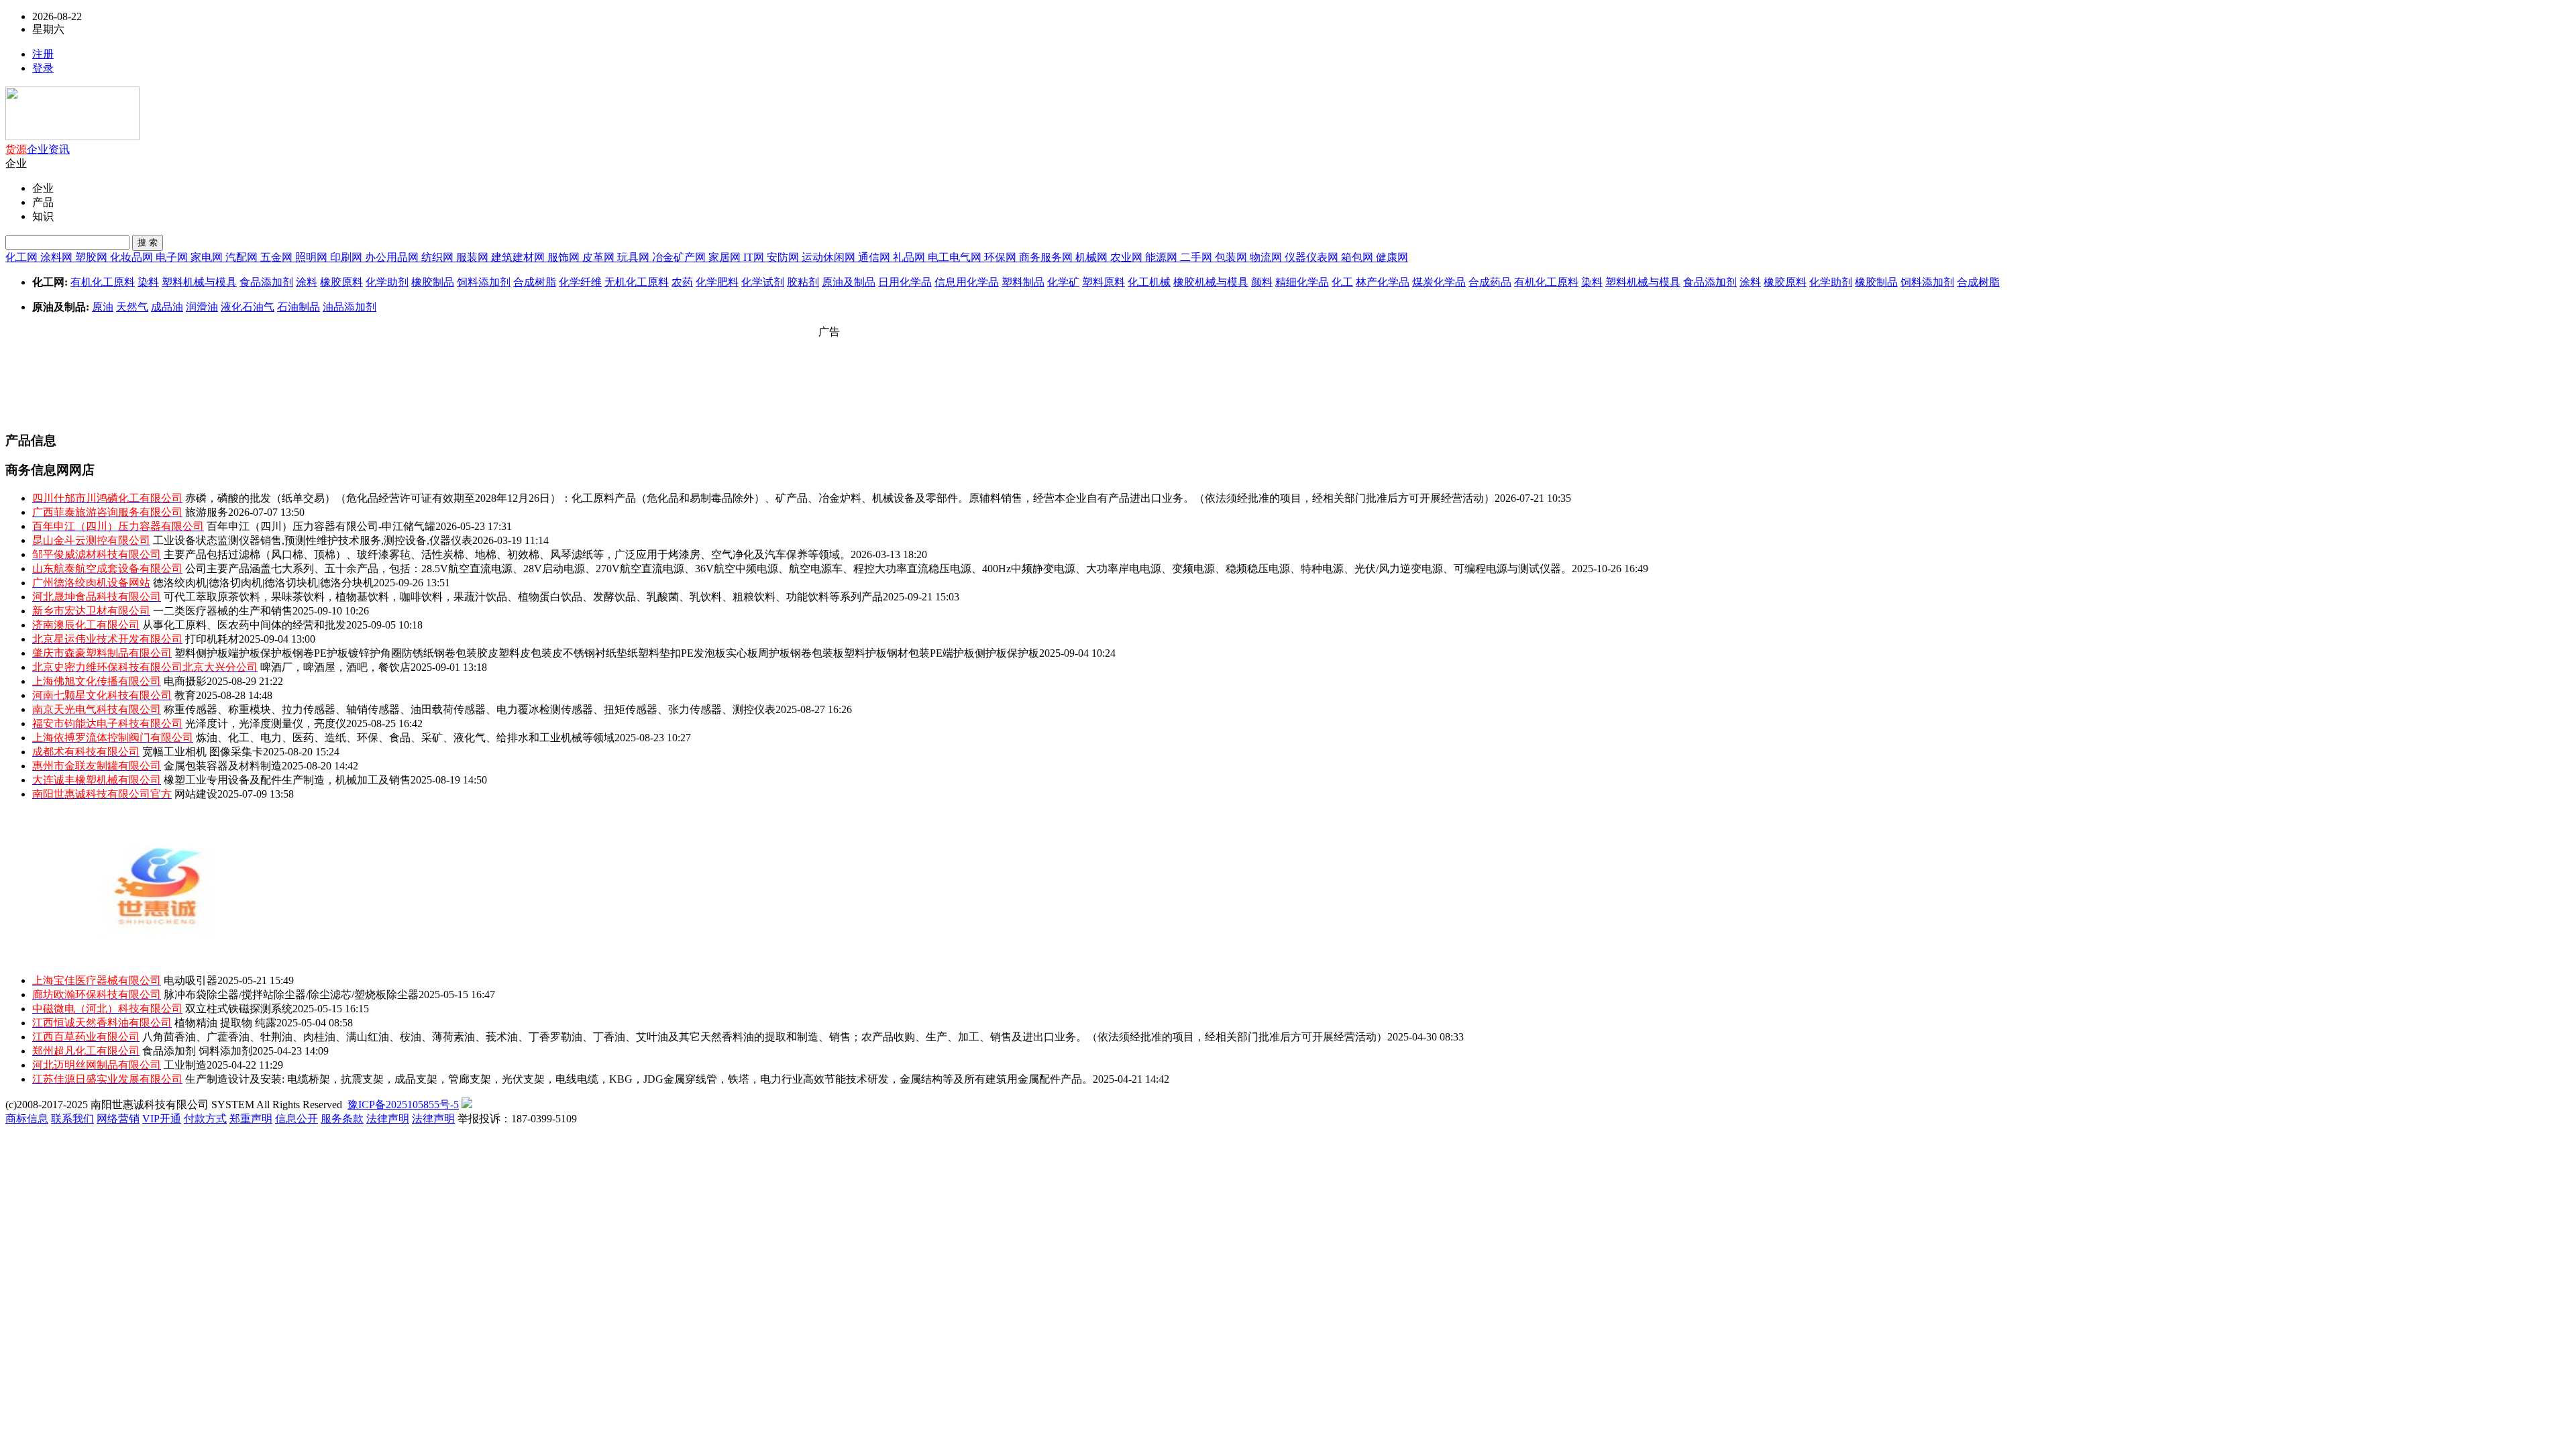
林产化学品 (1383, 282)
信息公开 (297, 1119)
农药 (682, 282)
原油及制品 (849, 282)
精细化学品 (1302, 282)
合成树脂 (535, 282)
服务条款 (342, 1119)
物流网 (1267, 257)
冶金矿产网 (680, 257)
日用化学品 (905, 282)
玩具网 (635, 257)
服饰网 (565, 257)
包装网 (1232, 257)
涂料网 (58, 257)
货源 (16, 149)
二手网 (1197, 257)
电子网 (173, 257)
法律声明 (388, 1119)
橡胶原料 (341, 282)
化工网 (23, 257)
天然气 (132, 307)
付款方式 (205, 1119)
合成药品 (1490, 282)
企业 (38, 149)
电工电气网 (956, 257)
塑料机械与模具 (199, 282)
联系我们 (72, 1119)
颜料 (1262, 282)
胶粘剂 (803, 282)
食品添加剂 (266, 282)
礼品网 (910, 257)
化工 (1342, 282)
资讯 (59, 149)
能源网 (1163, 257)
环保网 (1002, 257)
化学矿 (1063, 282)
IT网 (755, 257)
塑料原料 (1104, 282)
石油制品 (299, 307)
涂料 (307, 282)
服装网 (474, 257)
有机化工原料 (103, 282)
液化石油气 (248, 307)
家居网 (726, 257)
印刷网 (347, 257)
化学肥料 (717, 282)
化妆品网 (133, 257)
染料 (148, 282)
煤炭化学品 (1439, 282)
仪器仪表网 (1313, 257)
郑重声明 (251, 1119)
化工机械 (1149, 282)
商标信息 (27, 1119)
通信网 (875, 257)
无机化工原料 (637, 282)
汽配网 (243, 257)
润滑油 (202, 307)
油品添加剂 (350, 307)
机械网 (1093, 257)
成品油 (167, 307)
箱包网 (1358, 257)
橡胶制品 (433, 282)
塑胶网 (93, 257)
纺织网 (439, 257)
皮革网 (600, 257)
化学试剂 (763, 282)
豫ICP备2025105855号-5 (403, 1105)
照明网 (313, 257)
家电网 (208, 257)
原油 (103, 307)
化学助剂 (387, 282)
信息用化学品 (967, 282)
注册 (43, 54)
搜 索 (148, 243)
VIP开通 (162, 1119)
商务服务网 (1047, 257)
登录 (43, 68)
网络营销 (118, 1119)
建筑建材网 (519, 257)
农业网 (1128, 257)
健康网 (1392, 257)
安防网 (784, 257)
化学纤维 (580, 282)
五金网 (278, 257)
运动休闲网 (830, 257)
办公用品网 (393, 257)
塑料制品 (1023, 282)
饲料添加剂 (484, 282)
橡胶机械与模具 (1211, 282)
